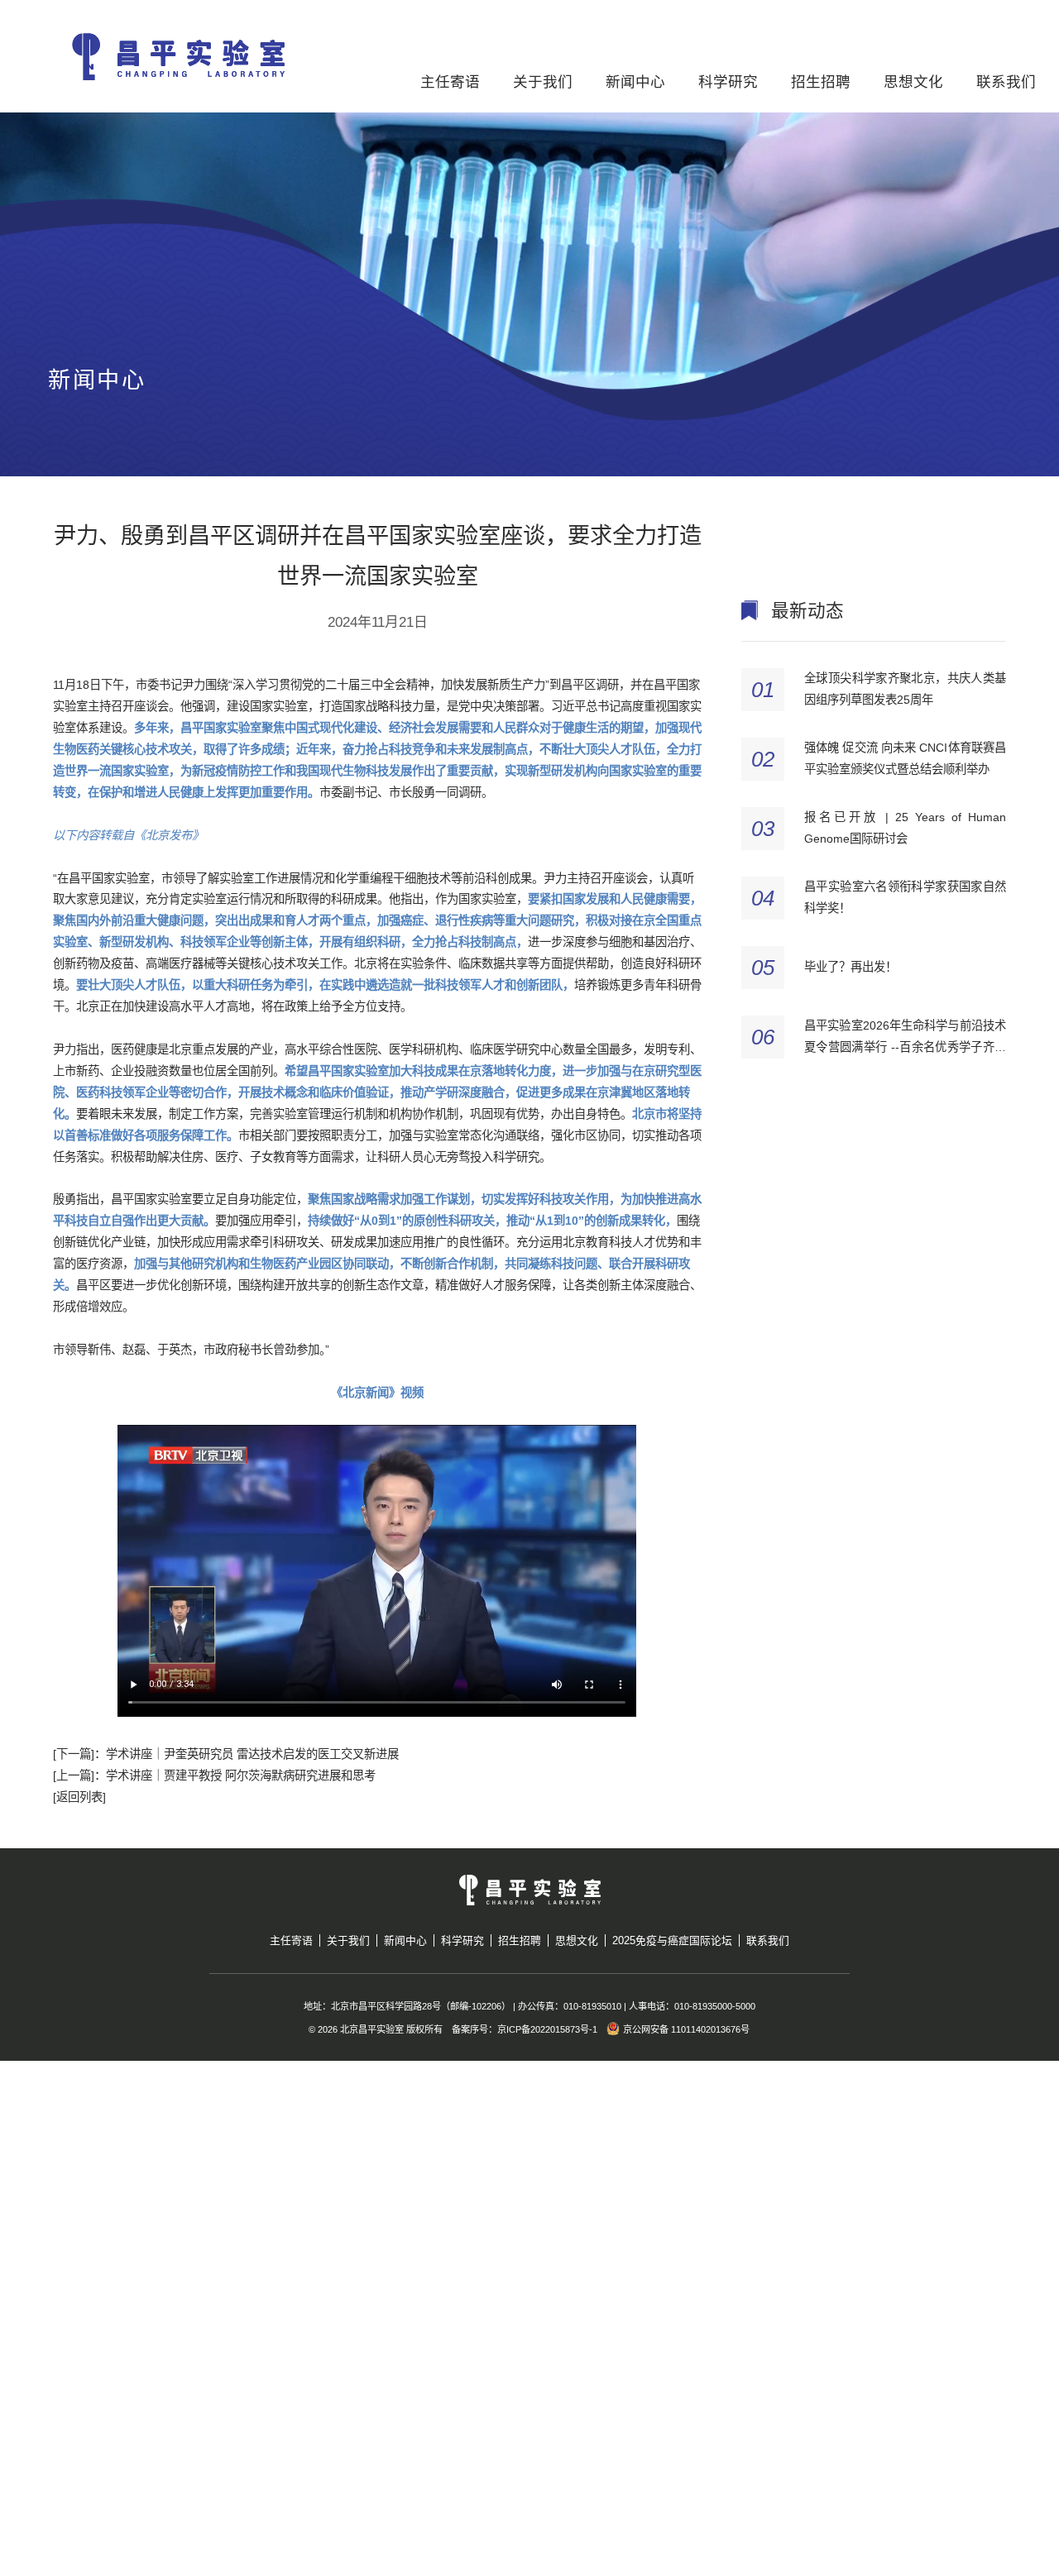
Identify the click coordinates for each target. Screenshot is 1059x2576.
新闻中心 (635, 82)
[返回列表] (79, 1797)
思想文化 (913, 82)
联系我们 (1006, 82)
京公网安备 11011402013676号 (686, 2029)
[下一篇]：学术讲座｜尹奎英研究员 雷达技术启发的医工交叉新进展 (226, 1754)
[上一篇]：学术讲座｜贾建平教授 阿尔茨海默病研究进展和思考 (214, 1775)
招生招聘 (821, 82)
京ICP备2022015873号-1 (547, 2029)
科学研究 (728, 82)
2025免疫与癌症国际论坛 (672, 1940)
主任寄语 (450, 82)
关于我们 (543, 82)
